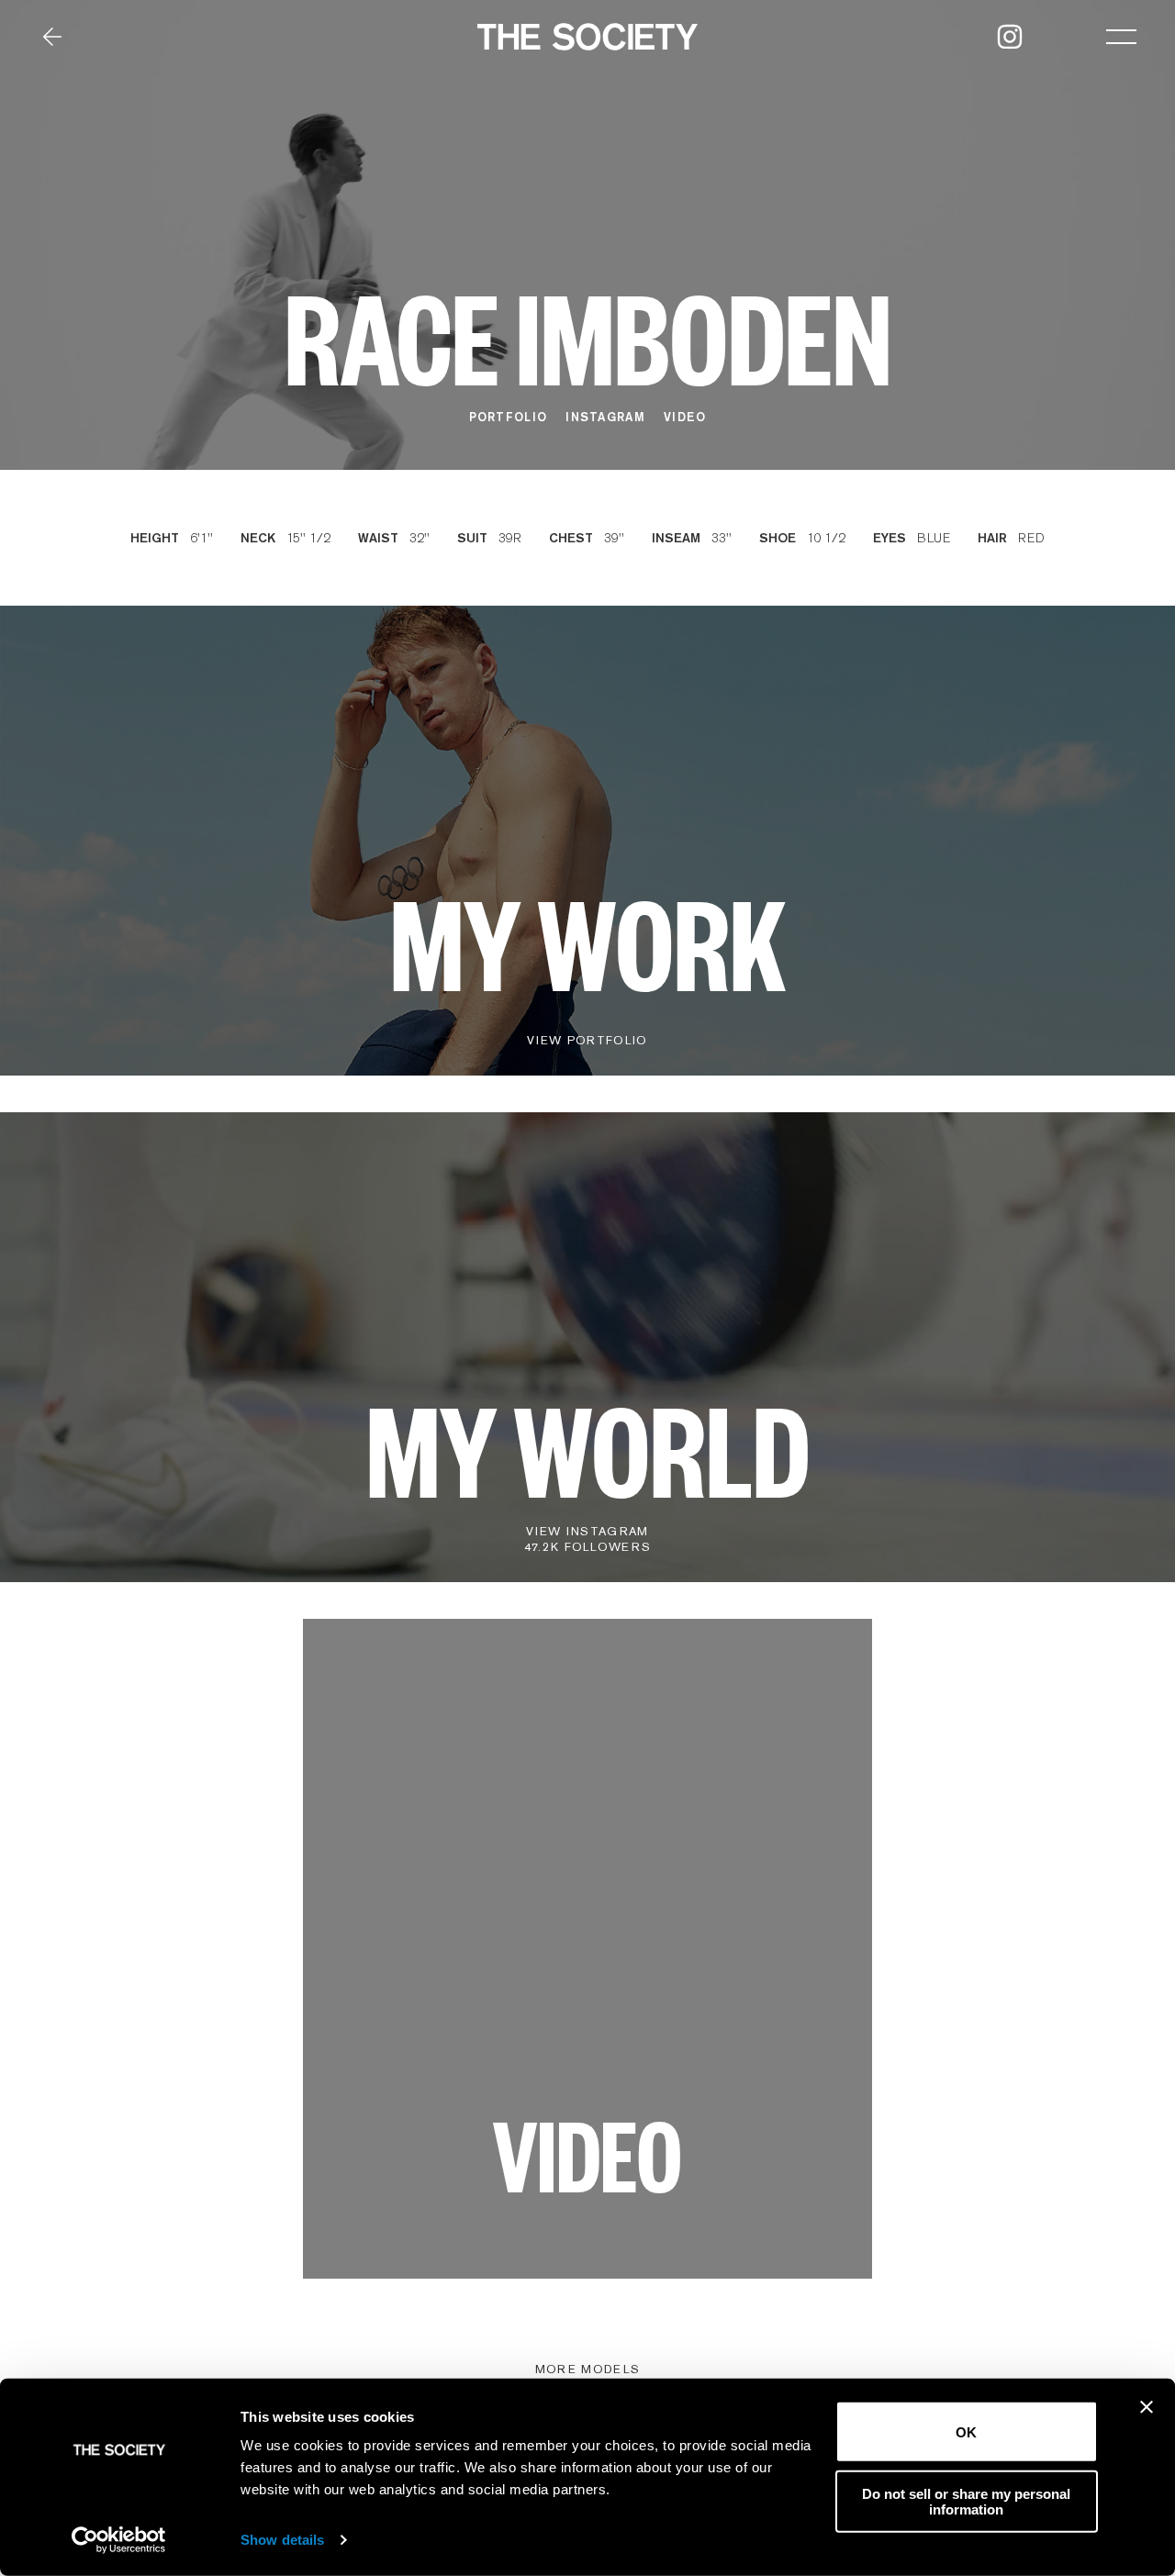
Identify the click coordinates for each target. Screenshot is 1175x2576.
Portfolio (509, 417)
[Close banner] (1147, 2407)
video (685, 417)
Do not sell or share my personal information (966, 2501)
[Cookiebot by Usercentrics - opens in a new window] (119, 2540)
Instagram (605, 417)
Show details (282, 2540)
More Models (587, 2369)
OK (966, 2431)
